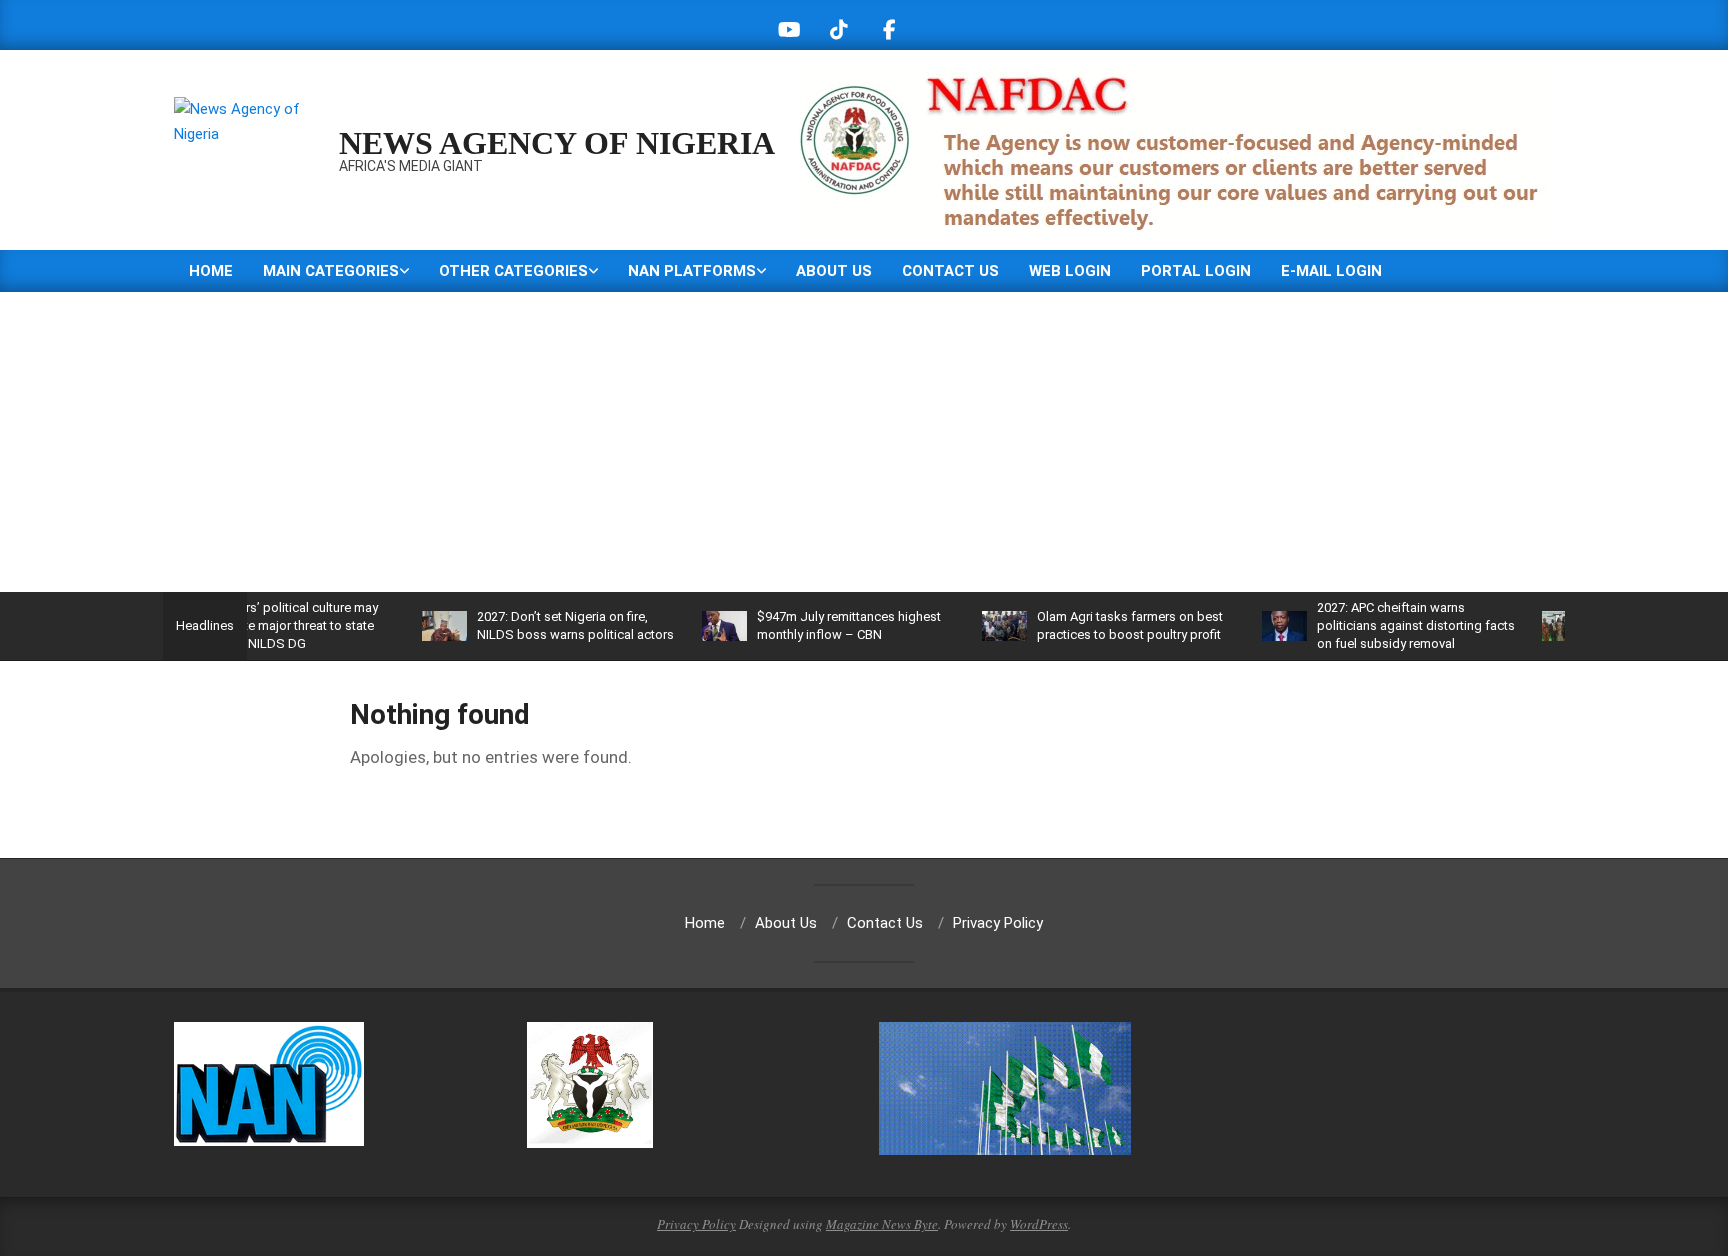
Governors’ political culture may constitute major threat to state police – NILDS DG (256, 625)
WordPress (1039, 1224)
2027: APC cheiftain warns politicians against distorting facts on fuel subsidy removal (1385, 625)
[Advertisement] (864, 442)
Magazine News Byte (882, 1224)
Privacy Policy (696, 1224)
